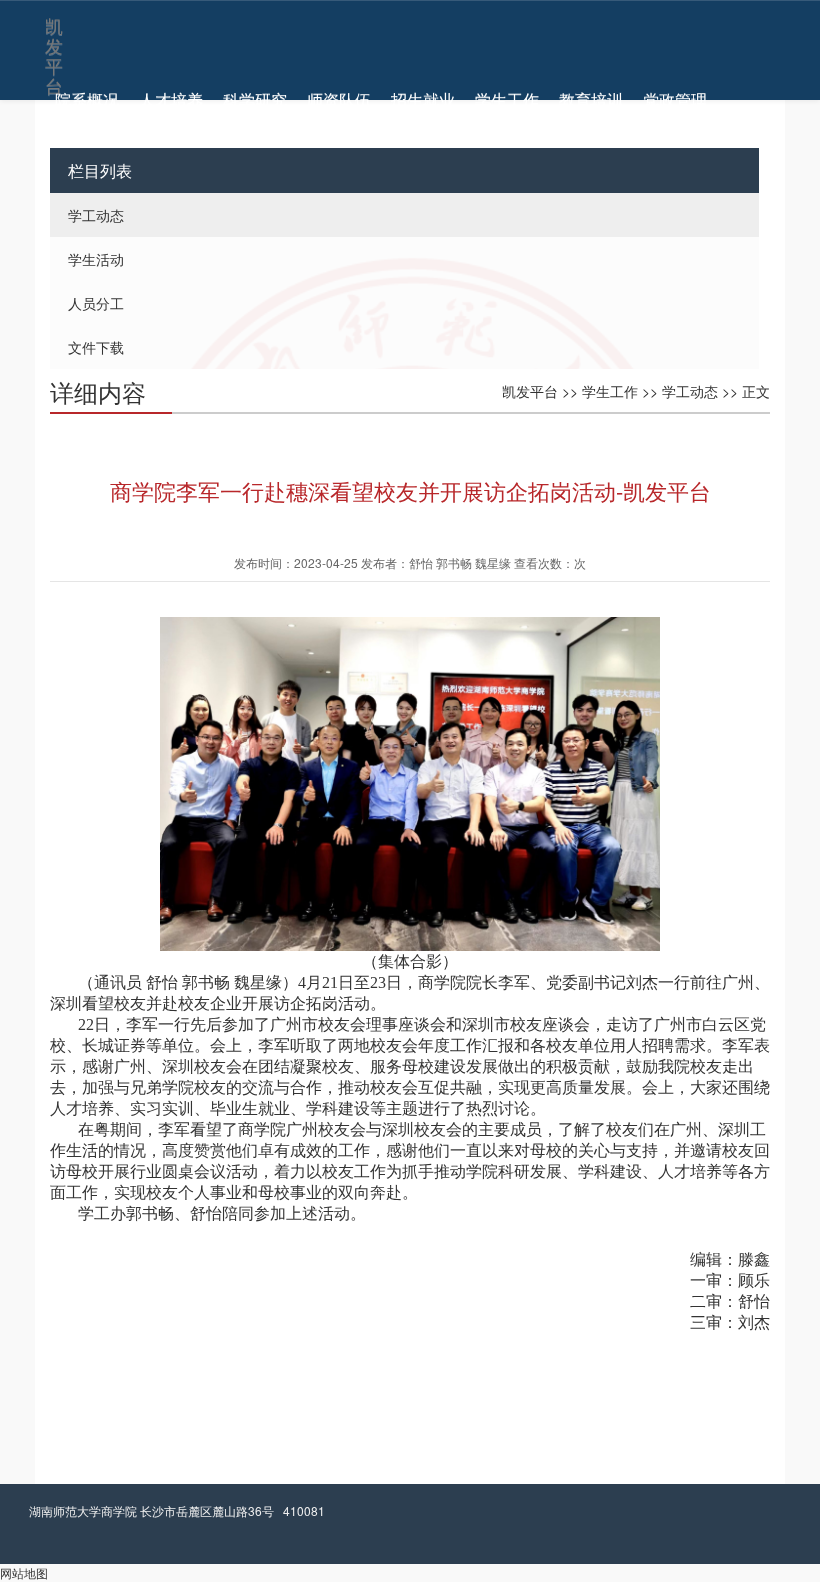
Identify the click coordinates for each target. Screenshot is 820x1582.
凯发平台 (52, 31)
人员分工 (96, 303)
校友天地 (171, 120)
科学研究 (255, 100)
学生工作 (507, 100)
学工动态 (96, 215)
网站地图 (24, 1572)
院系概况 (87, 100)
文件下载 (96, 347)
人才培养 (171, 100)
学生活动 (96, 259)
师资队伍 (339, 100)
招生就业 (423, 100)
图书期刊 (87, 120)
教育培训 (591, 100)
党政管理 (675, 100)
